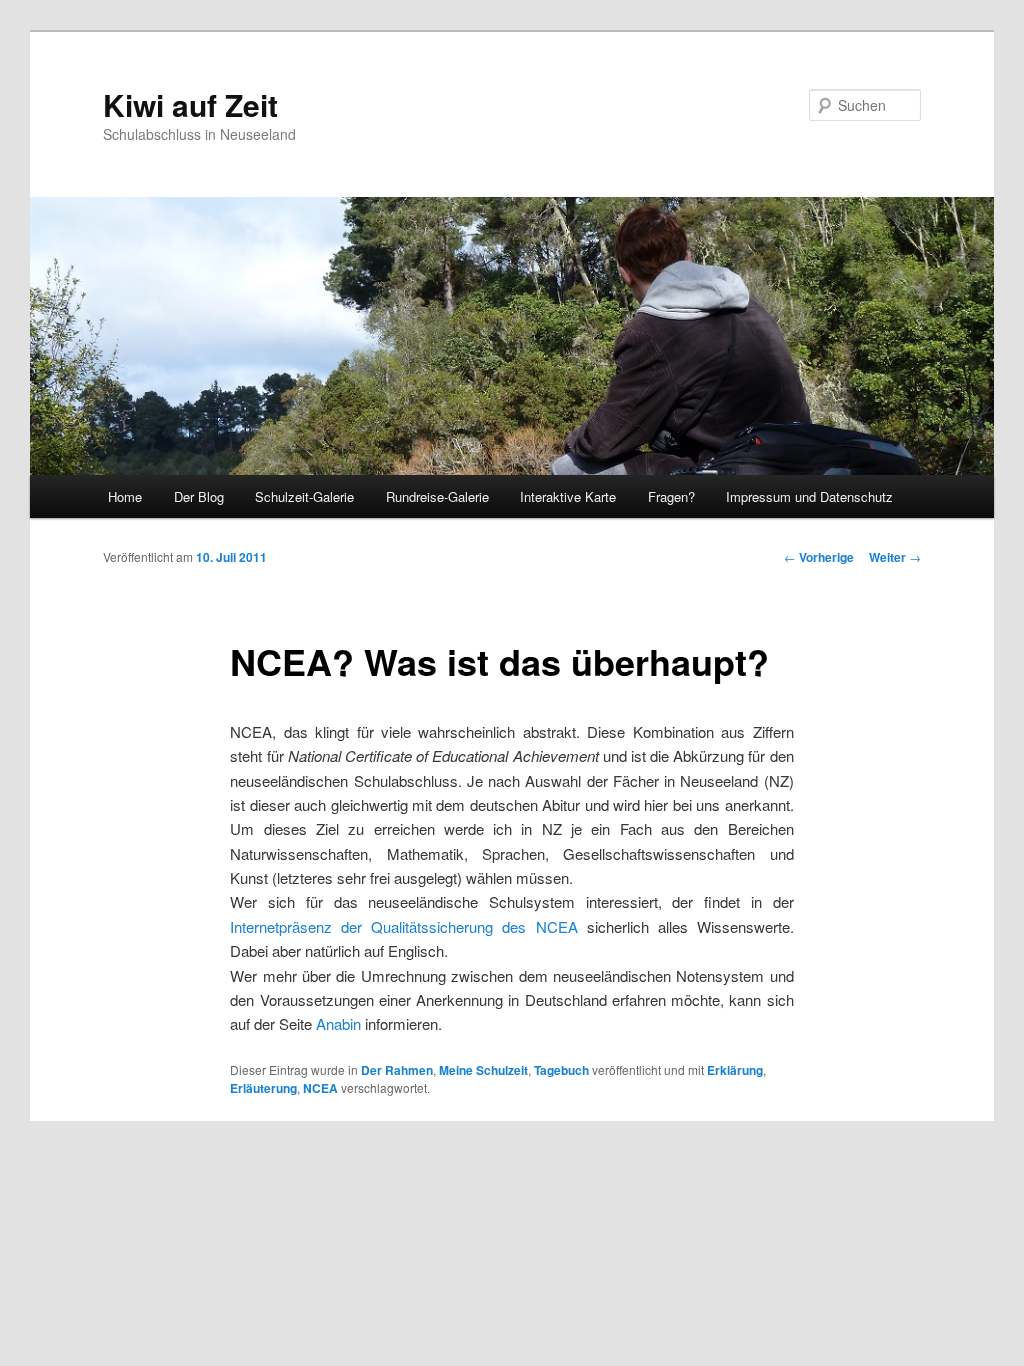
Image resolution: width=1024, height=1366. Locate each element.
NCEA (320, 1088)
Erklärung (735, 1070)
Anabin (338, 1023)
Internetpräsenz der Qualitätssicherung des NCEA (403, 926)
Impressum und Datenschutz (809, 496)
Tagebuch (561, 1070)
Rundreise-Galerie (437, 496)
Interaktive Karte (568, 496)
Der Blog (199, 496)
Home (125, 496)
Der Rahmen (397, 1070)
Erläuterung (263, 1088)
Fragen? (671, 496)
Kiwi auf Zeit (190, 104)
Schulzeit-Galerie (304, 496)
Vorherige (819, 557)
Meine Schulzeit (483, 1070)
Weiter (895, 557)
